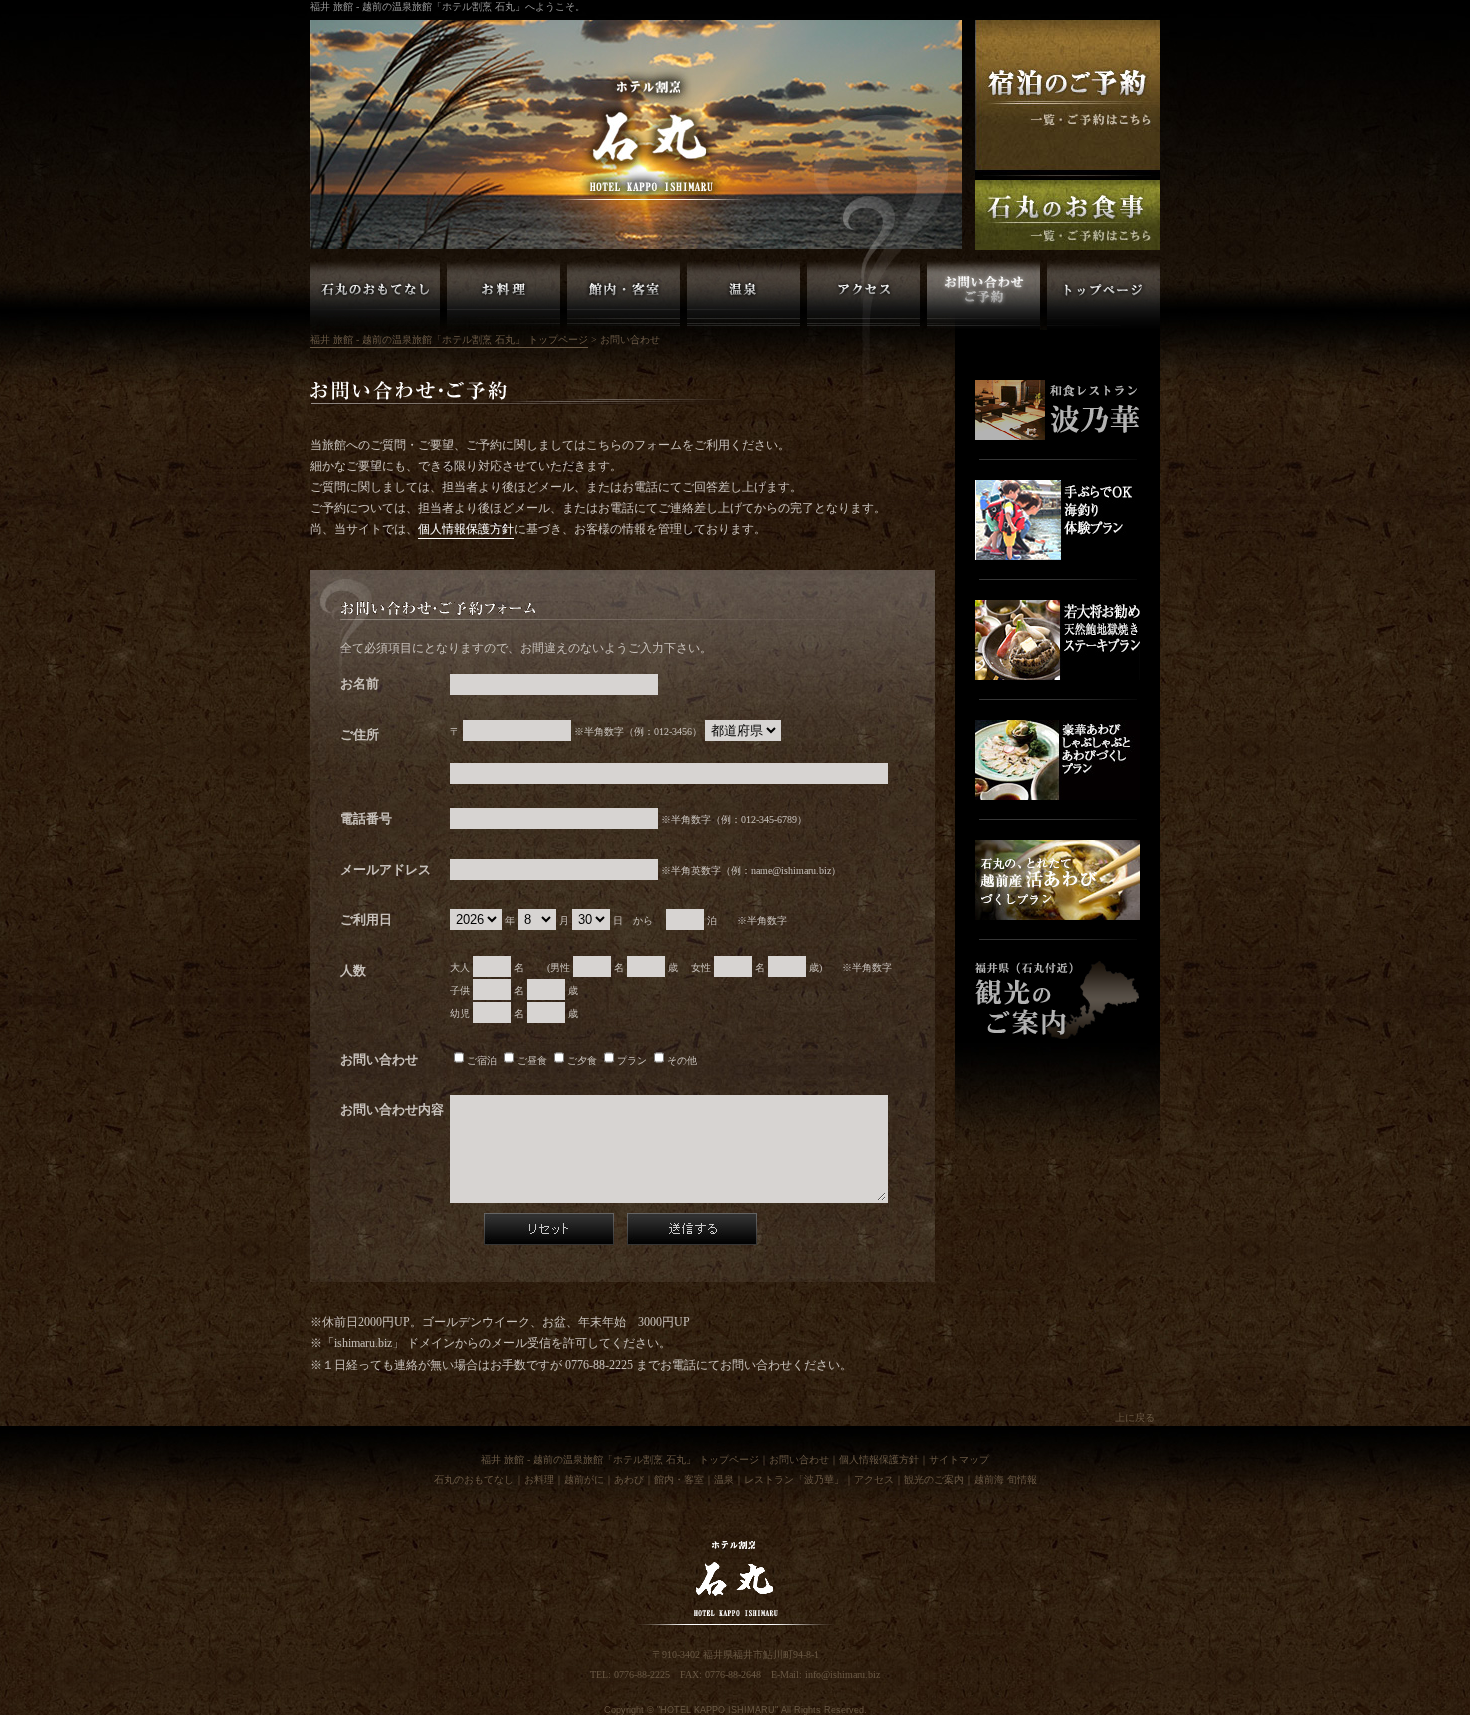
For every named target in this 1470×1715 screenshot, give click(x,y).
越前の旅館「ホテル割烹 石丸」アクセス (863, 295)
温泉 (724, 1479)
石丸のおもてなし (474, 1479)
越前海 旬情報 (1005, 1479)
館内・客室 (679, 1479)
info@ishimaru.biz (842, 1674)
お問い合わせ (799, 1459)
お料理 (539, 1479)
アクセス (874, 1479)
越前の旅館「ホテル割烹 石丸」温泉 (743, 295)
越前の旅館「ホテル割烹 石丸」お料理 (503, 295)
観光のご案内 (934, 1479)
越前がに (584, 1479)
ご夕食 (582, 1060)
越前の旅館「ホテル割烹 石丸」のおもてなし (375, 295)
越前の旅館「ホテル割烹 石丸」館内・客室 (623, 295)
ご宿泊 (482, 1060)
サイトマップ (959, 1459)
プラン (632, 1060)
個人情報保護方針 (466, 529)
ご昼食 (532, 1060)
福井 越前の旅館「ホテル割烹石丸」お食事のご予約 (1067, 215)
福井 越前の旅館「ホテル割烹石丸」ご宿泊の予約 (1067, 95)
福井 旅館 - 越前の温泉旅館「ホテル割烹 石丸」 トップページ (1103, 295)
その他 (682, 1060)
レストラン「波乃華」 (794, 1479)
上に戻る (1135, 1417)
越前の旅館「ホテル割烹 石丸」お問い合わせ (983, 295)
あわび (629, 1479)
